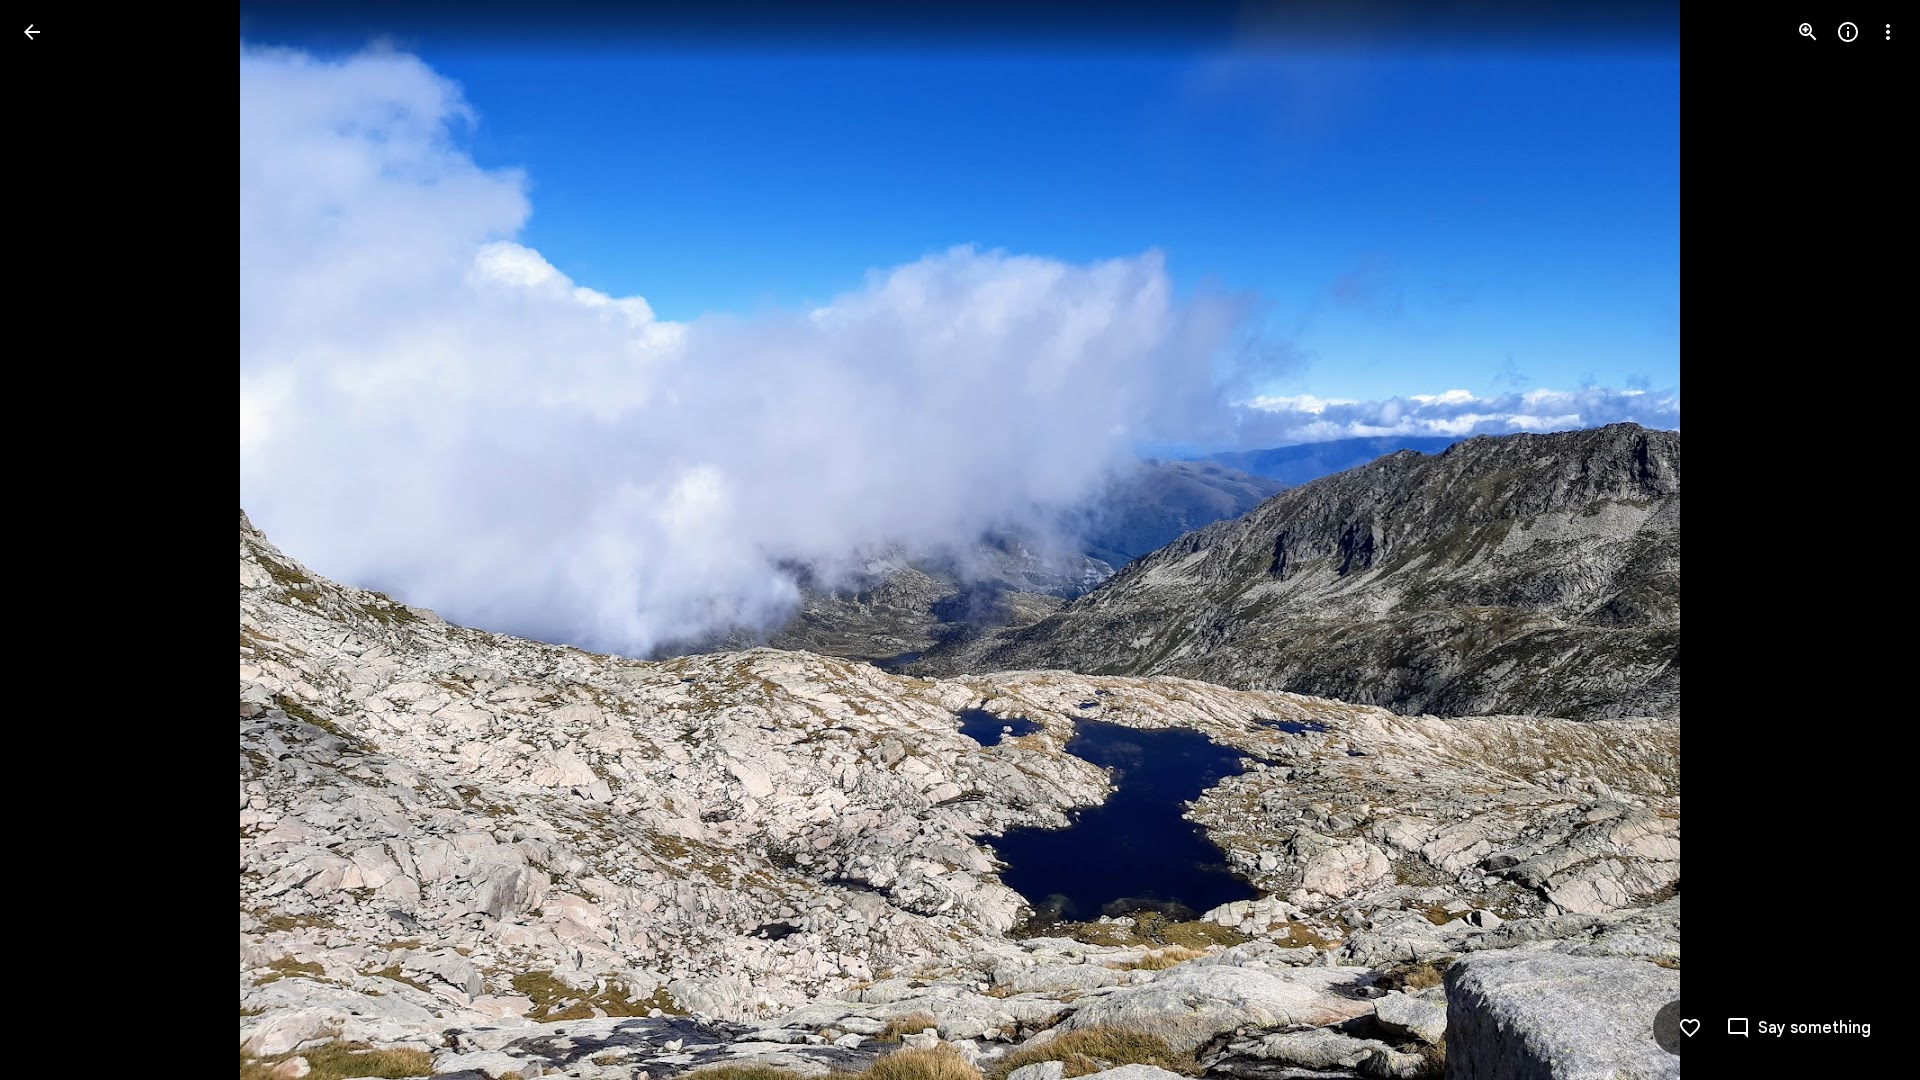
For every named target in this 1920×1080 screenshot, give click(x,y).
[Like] (1690, 1028)
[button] (56, 540)
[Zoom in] (1808, 32)
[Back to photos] (32, 32)
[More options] (1888, 32)
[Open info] (1848, 32)
